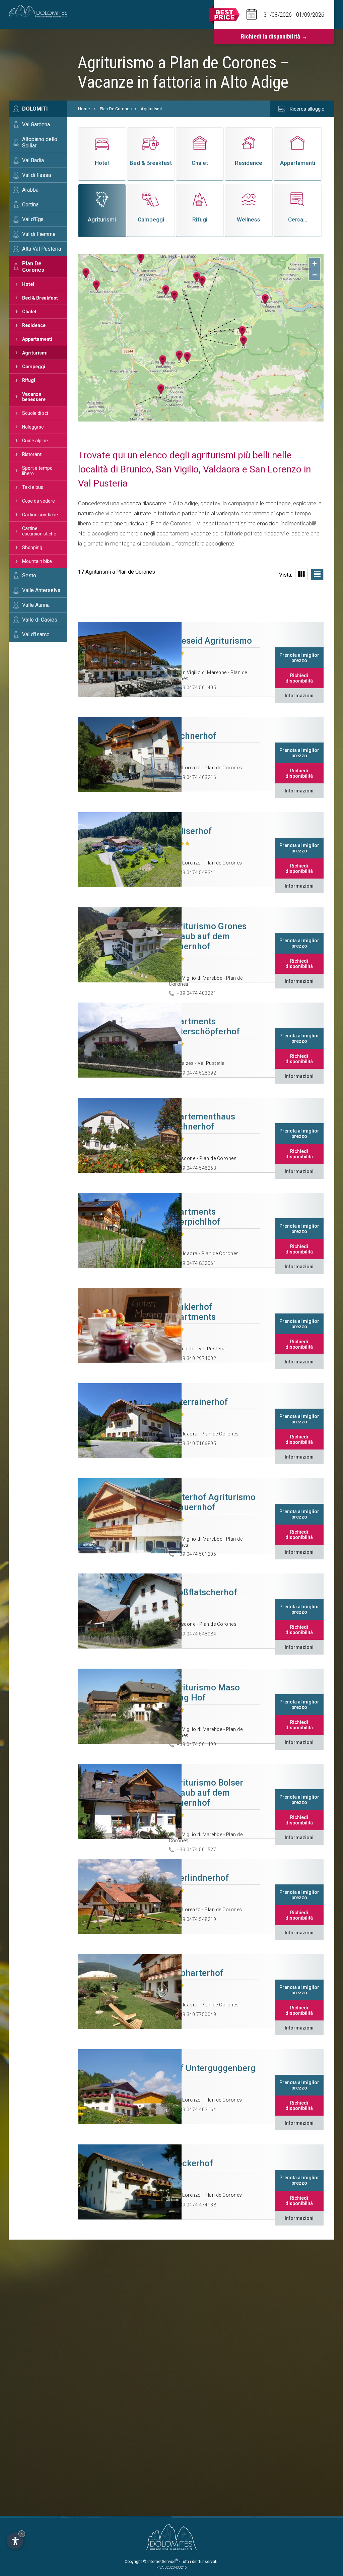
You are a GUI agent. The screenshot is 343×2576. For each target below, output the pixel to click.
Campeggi (34, 367)
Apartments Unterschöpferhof (204, 1026)
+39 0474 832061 (197, 1263)
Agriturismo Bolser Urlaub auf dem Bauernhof (206, 1793)
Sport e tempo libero (37, 471)
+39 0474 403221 (197, 993)
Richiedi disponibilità (299, 678)
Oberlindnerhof (199, 1878)
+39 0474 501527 (197, 1850)
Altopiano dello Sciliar (40, 142)
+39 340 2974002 (197, 1358)
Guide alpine (35, 441)
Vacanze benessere (34, 397)
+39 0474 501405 (197, 688)
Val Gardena (36, 124)
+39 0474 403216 (197, 777)
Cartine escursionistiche (39, 531)
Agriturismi (35, 353)
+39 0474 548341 (197, 873)
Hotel (28, 284)
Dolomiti (35, 109)
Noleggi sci (33, 427)
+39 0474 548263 (197, 1168)
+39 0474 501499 (197, 1744)
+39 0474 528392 (197, 1073)
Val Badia (33, 160)
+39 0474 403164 (197, 2110)
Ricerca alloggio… (308, 109)
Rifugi (29, 380)
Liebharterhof (196, 1973)
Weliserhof (190, 831)
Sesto (29, 575)
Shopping (32, 548)
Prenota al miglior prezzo (299, 658)
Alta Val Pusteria (42, 249)
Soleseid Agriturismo (210, 641)
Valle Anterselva (41, 590)
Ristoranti (32, 454)
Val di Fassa (37, 175)
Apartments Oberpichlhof (195, 1217)
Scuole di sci (35, 413)
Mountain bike (37, 561)
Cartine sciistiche (40, 515)
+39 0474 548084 (197, 1634)
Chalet (29, 312)
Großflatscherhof (203, 1592)
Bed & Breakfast (40, 298)
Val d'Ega (33, 219)
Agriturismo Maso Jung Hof (204, 1692)
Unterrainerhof (198, 1402)
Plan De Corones (33, 267)
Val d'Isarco (36, 634)
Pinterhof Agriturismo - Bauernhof (212, 1502)
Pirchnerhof (193, 736)
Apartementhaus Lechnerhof (202, 1121)
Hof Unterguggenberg (212, 2068)
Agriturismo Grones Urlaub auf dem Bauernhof (208, 936)
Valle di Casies (40, 620)
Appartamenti (37, 339)
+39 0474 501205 (197, 1554)
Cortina (30, 205)
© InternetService (160, 2562)
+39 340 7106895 (197, 1443)
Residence (34, 325)
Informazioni (299, 696)
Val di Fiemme (39, 234)
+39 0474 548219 (197, 1919)
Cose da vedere (39, 501)
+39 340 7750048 (197, 2014)
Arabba (30, 190)
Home (84, 109)
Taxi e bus (33, 487)
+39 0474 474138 (197, 2205)
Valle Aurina (36, 605)
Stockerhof (191, 2163)
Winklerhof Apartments (192, 1312)
